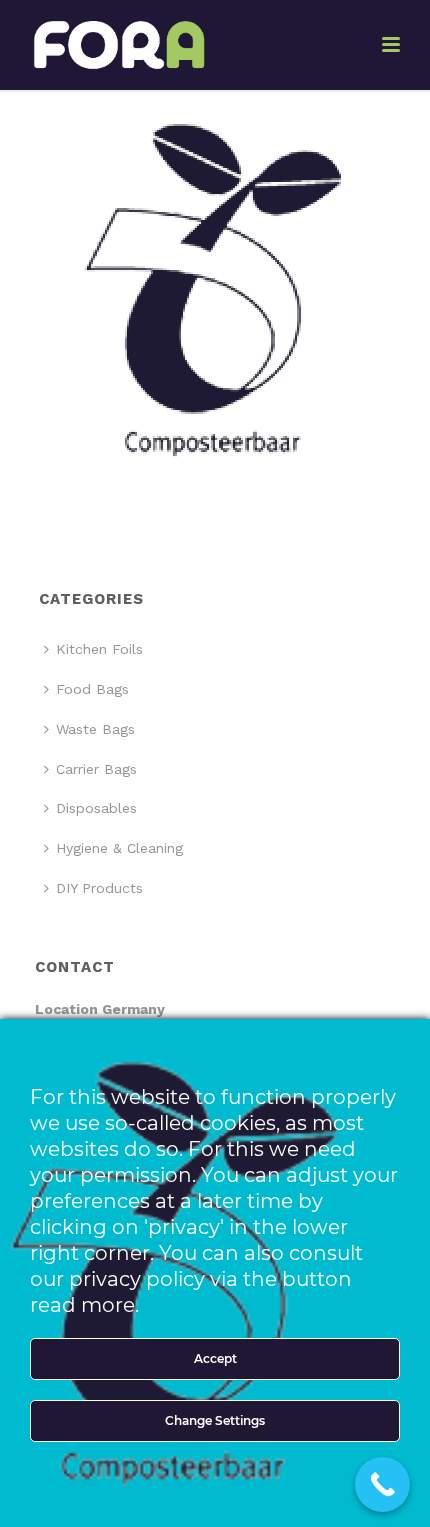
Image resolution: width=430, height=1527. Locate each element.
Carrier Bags (96, 769)
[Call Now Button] (382, 1484)
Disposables (96, 808)
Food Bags (92, 689)
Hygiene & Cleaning (119, 848)
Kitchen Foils (99, 649)
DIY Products (99, 888)
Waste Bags (95, 729)
